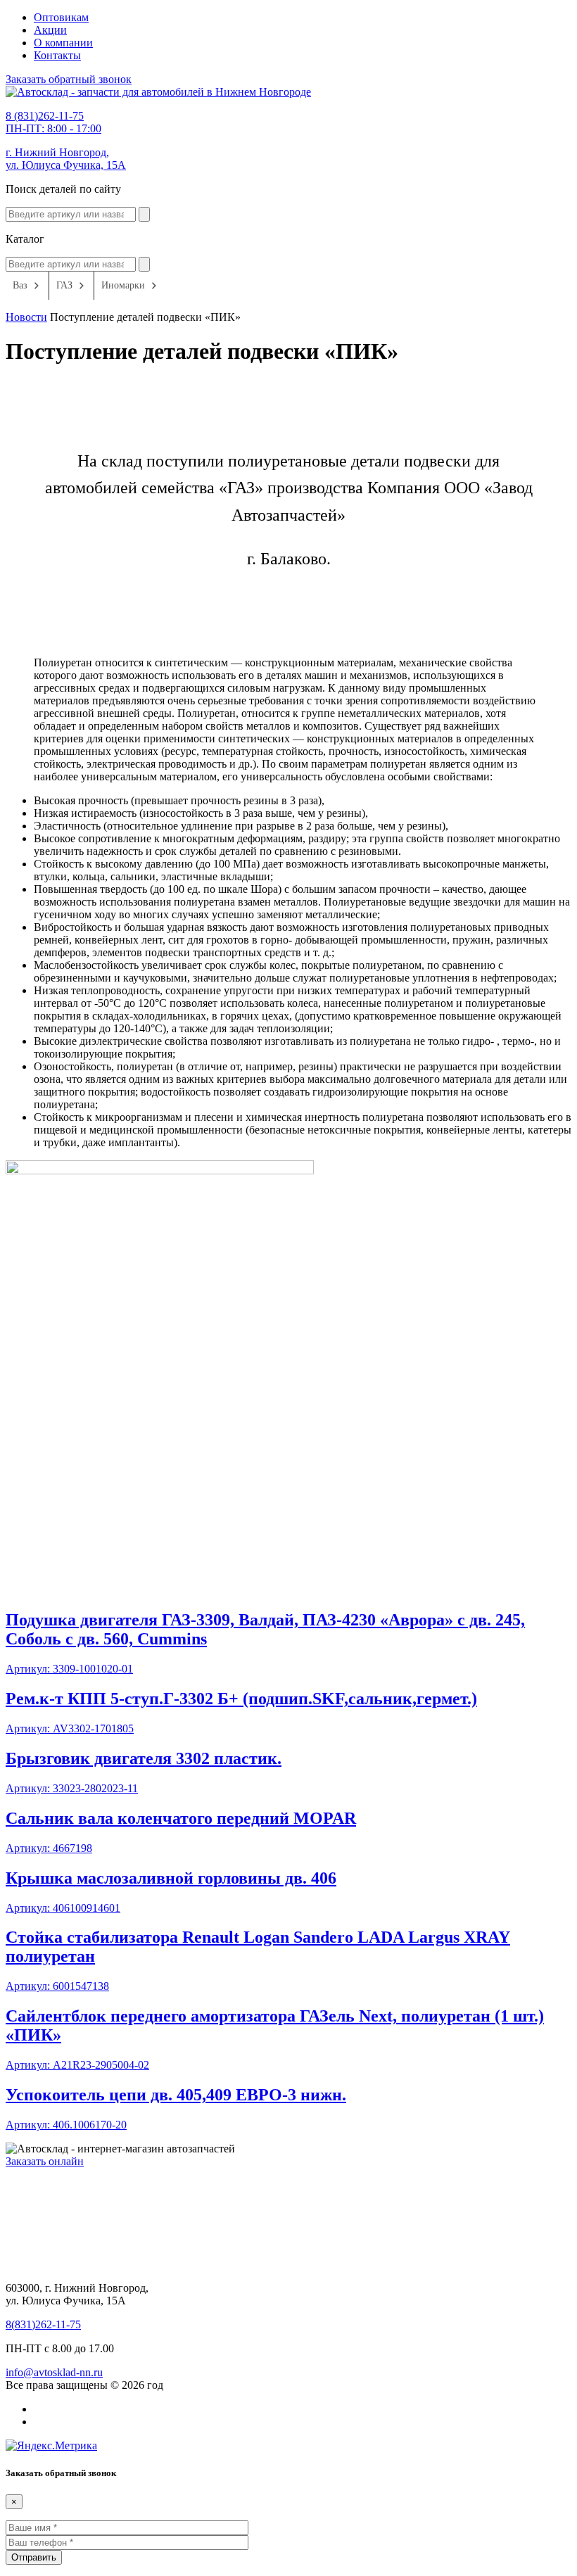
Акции (50, 30)
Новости (26, 317)
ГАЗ (64, 285)
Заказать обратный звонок (69, 79)
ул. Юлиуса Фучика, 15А (66, 159)
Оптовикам (61, 17)
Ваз (20, 285)
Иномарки (123, 285)
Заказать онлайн (45, 2161)
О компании (63, 43)
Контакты (57, 55)
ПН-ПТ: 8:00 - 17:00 (53, 122)
